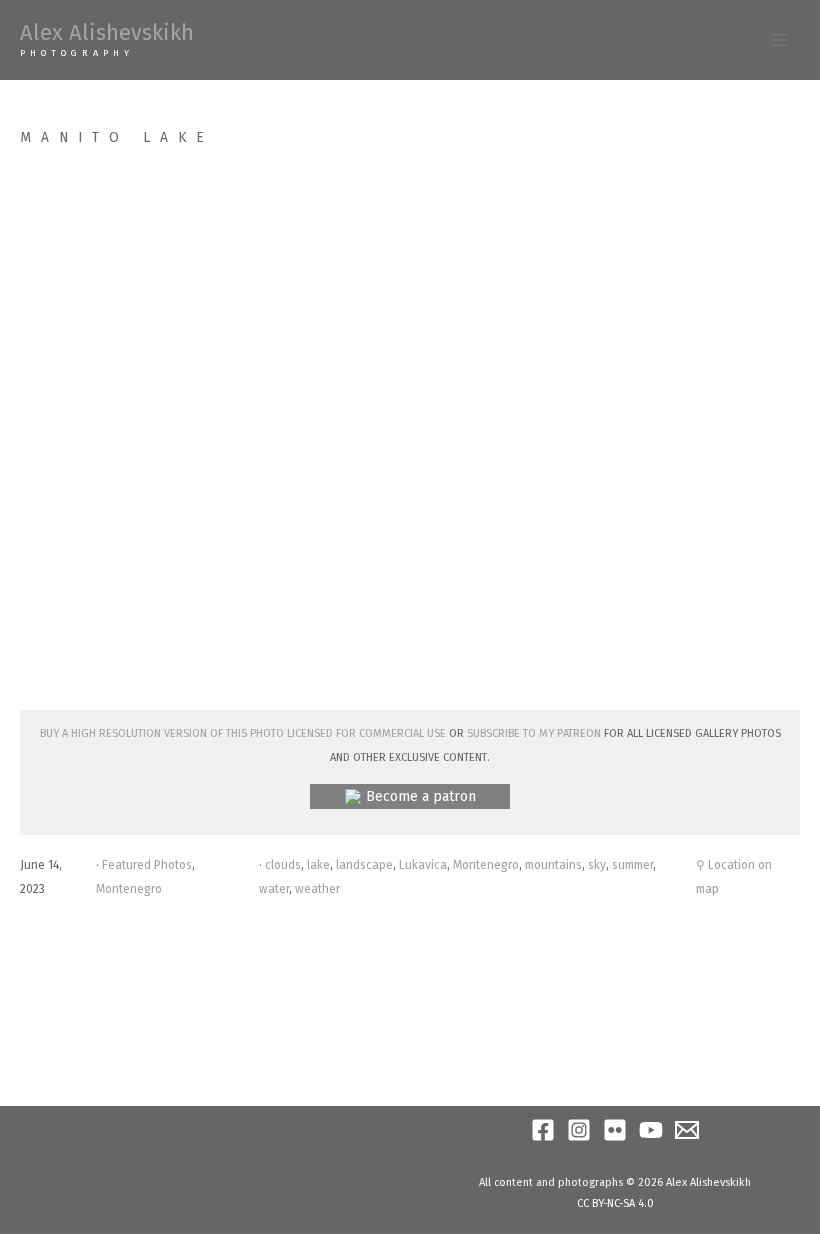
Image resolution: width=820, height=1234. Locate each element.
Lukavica (423, 865)
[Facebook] (543, 1130)
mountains (553, 865)
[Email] (687, 1130)
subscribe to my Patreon (534, 731)
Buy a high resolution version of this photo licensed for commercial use (243, 731)
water (274, 889)
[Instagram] (579, 1130)
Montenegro (129, 889)
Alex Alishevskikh (107, 33)
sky (597, 865)
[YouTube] (651, 1130)
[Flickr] (615, 1130)
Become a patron (421, 796)
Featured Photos (147, 865)
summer (632, 865)
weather (317, 889)
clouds (283, 865)
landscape (364, 865)
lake (318, 865)
